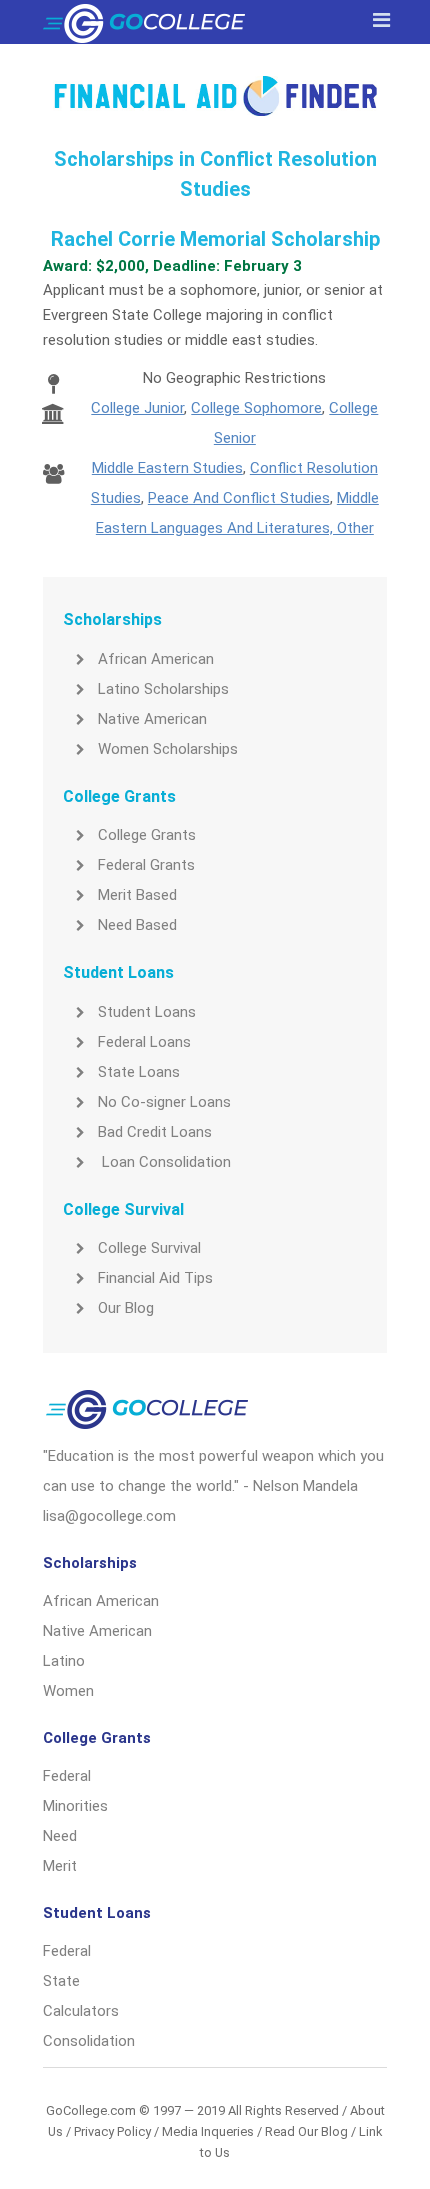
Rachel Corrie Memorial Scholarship (215, 239)
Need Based (137, 925)
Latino (64, 1661)
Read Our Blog (306, 2131)
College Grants (147, 835)
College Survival (149, 1248)
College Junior (137, 408)
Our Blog (126, 1308)
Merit (60, 1866)
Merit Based (137, 895)
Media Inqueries (208, 2131)
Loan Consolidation (164, 1162)
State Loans (139, 1072)
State (61, 1981)
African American (156, 659)
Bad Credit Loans (155, 1132)
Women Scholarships (168, 749)
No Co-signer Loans (164, 1102)
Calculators (81, 2011)
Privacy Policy (112, 2131)
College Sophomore (256, 408)
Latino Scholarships (163, 689)
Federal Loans (144, 1042)
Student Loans (147, 1012)
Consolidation (89, 2041)
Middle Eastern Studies (167, 468)
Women (68, 1691)
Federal (67, 1776)
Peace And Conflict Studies (239, 498)
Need (60, 1836)
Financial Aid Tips (155, 1278)
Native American (152, 719)
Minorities (75, 1806)
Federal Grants (146, 865)
